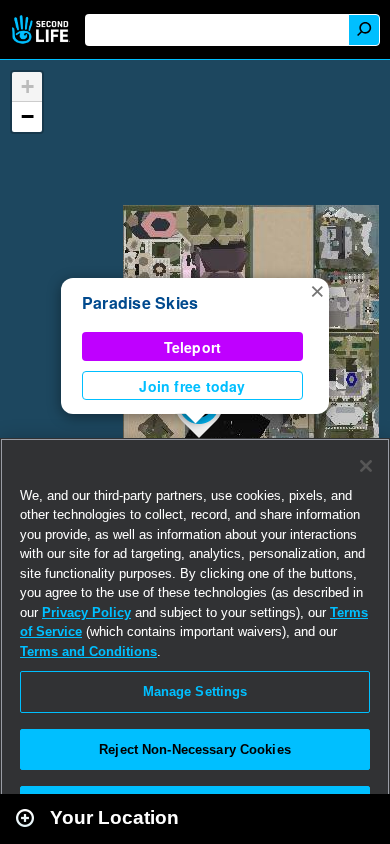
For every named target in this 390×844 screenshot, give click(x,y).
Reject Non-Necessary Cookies (195, 749)
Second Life (42, 29)
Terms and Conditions (88, 651)
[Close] (366, 466)
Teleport (193, 347)
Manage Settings (195, 691)
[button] (317, 290)
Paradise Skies (140, 302)
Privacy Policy (86, 612)
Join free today (192, 386)
